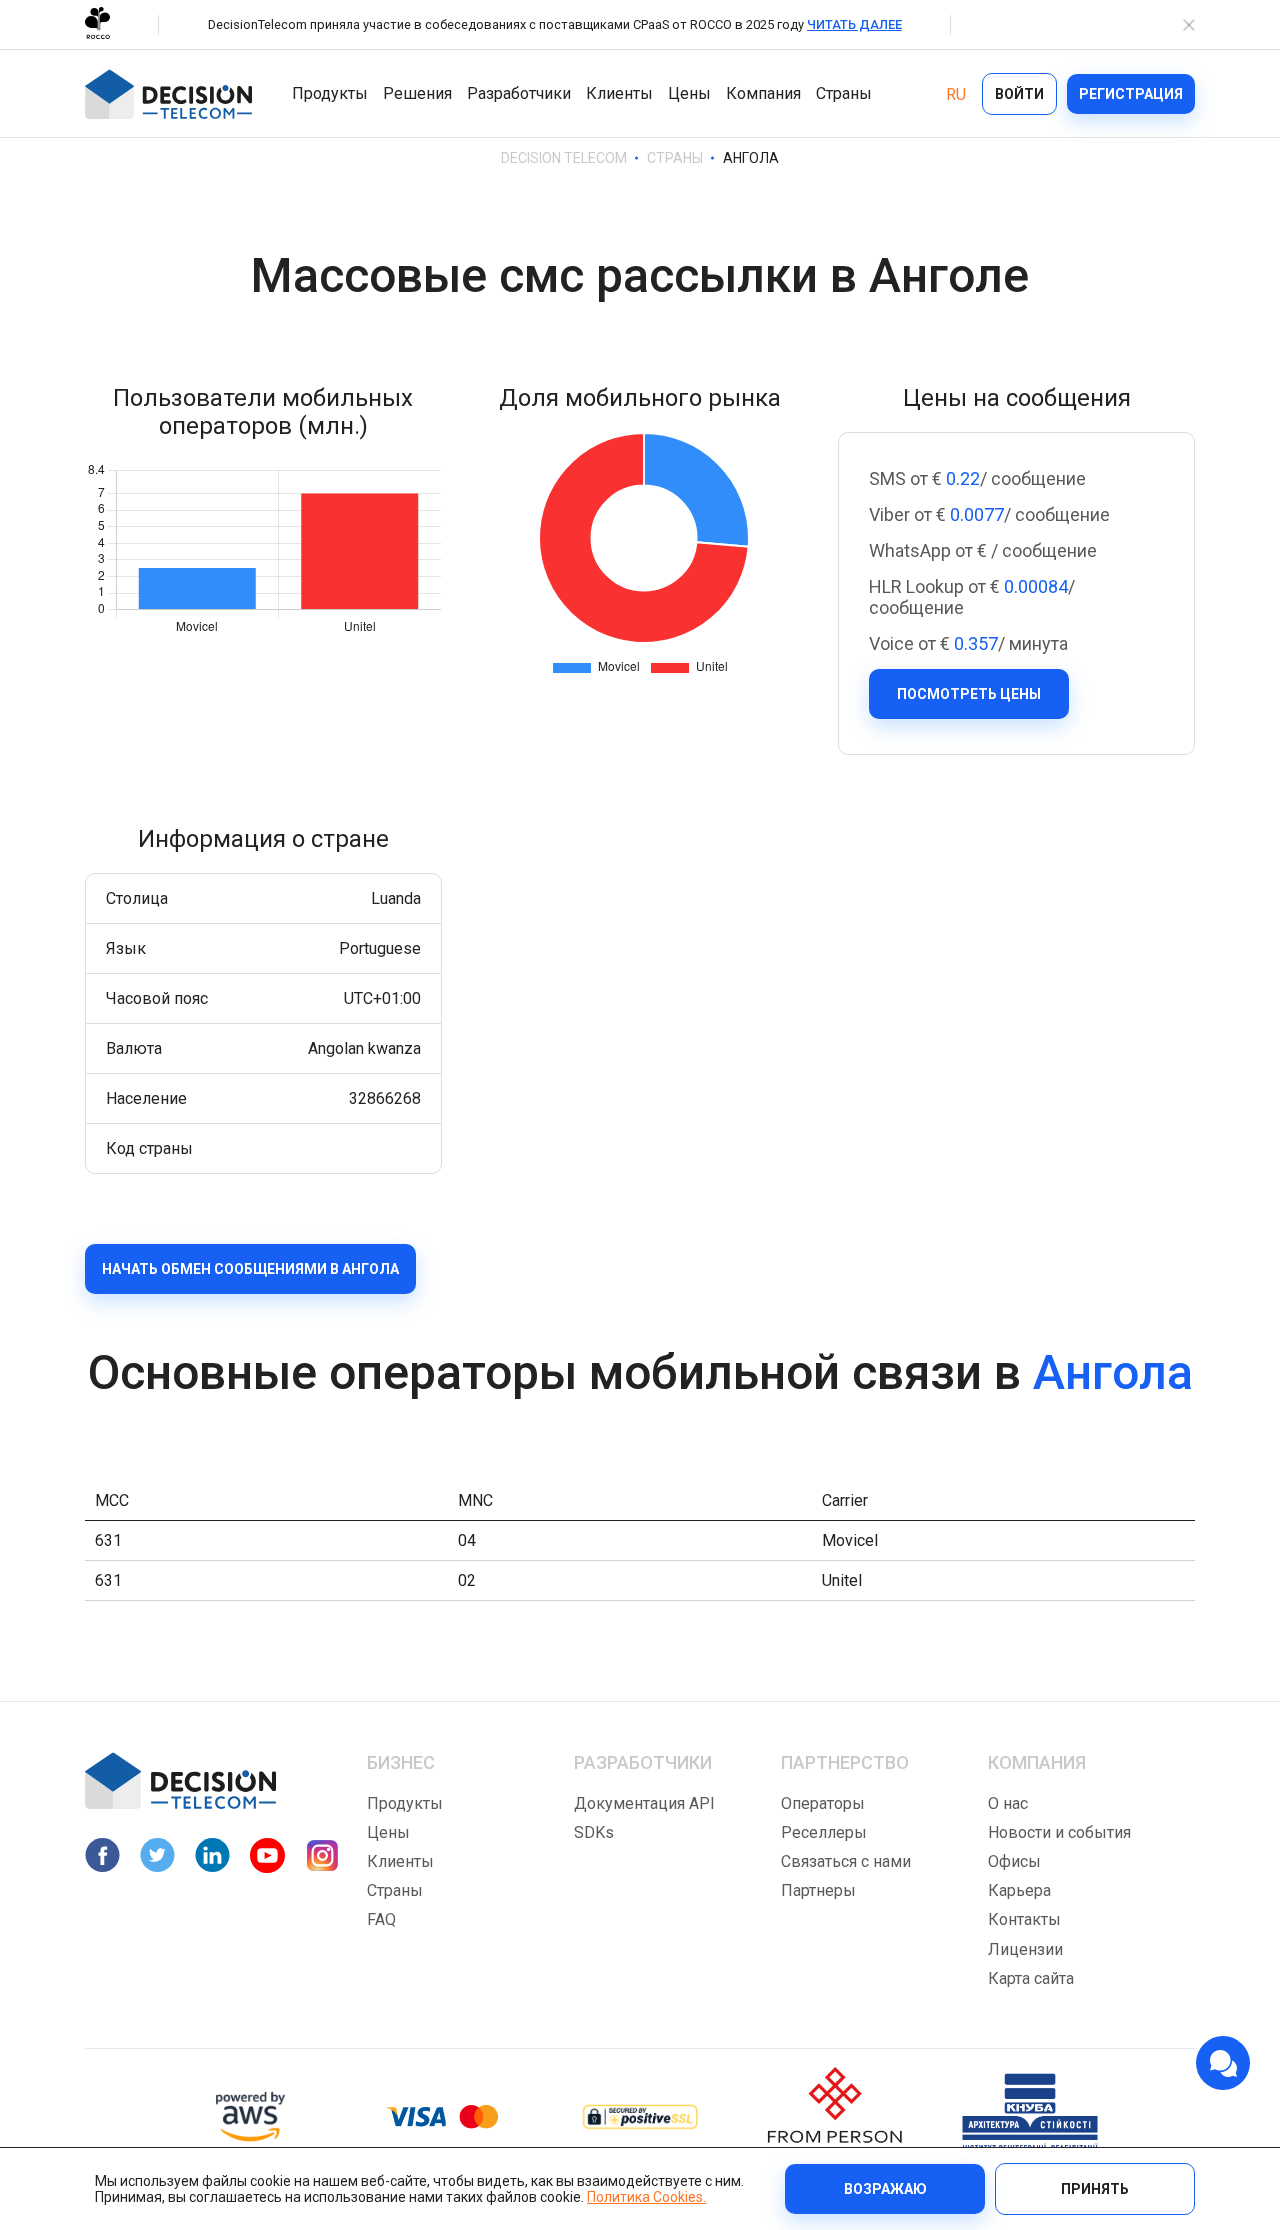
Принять (1095, 2189)
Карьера (1019, 1890)
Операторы (823, 1803)
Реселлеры (824, 1832)
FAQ (381, 1919)
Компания (763, 93)
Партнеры (818, 1890)
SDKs (594, 1832)
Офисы (1014, 1861)
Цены (689, 93)
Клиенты (619, 93)
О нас (1008, 1803)
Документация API (644, 1803)
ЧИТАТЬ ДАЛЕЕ (854, 24)
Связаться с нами (846, 1861)
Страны (844, 93)
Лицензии (1025, 1949)
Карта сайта (1031, 1978)
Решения (417, 93)
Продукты (330, 93)
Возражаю (885, 2189)
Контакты (1024, 1919)
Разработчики (519, 93)
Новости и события (1059, 1832)
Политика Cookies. (646, 2197)
